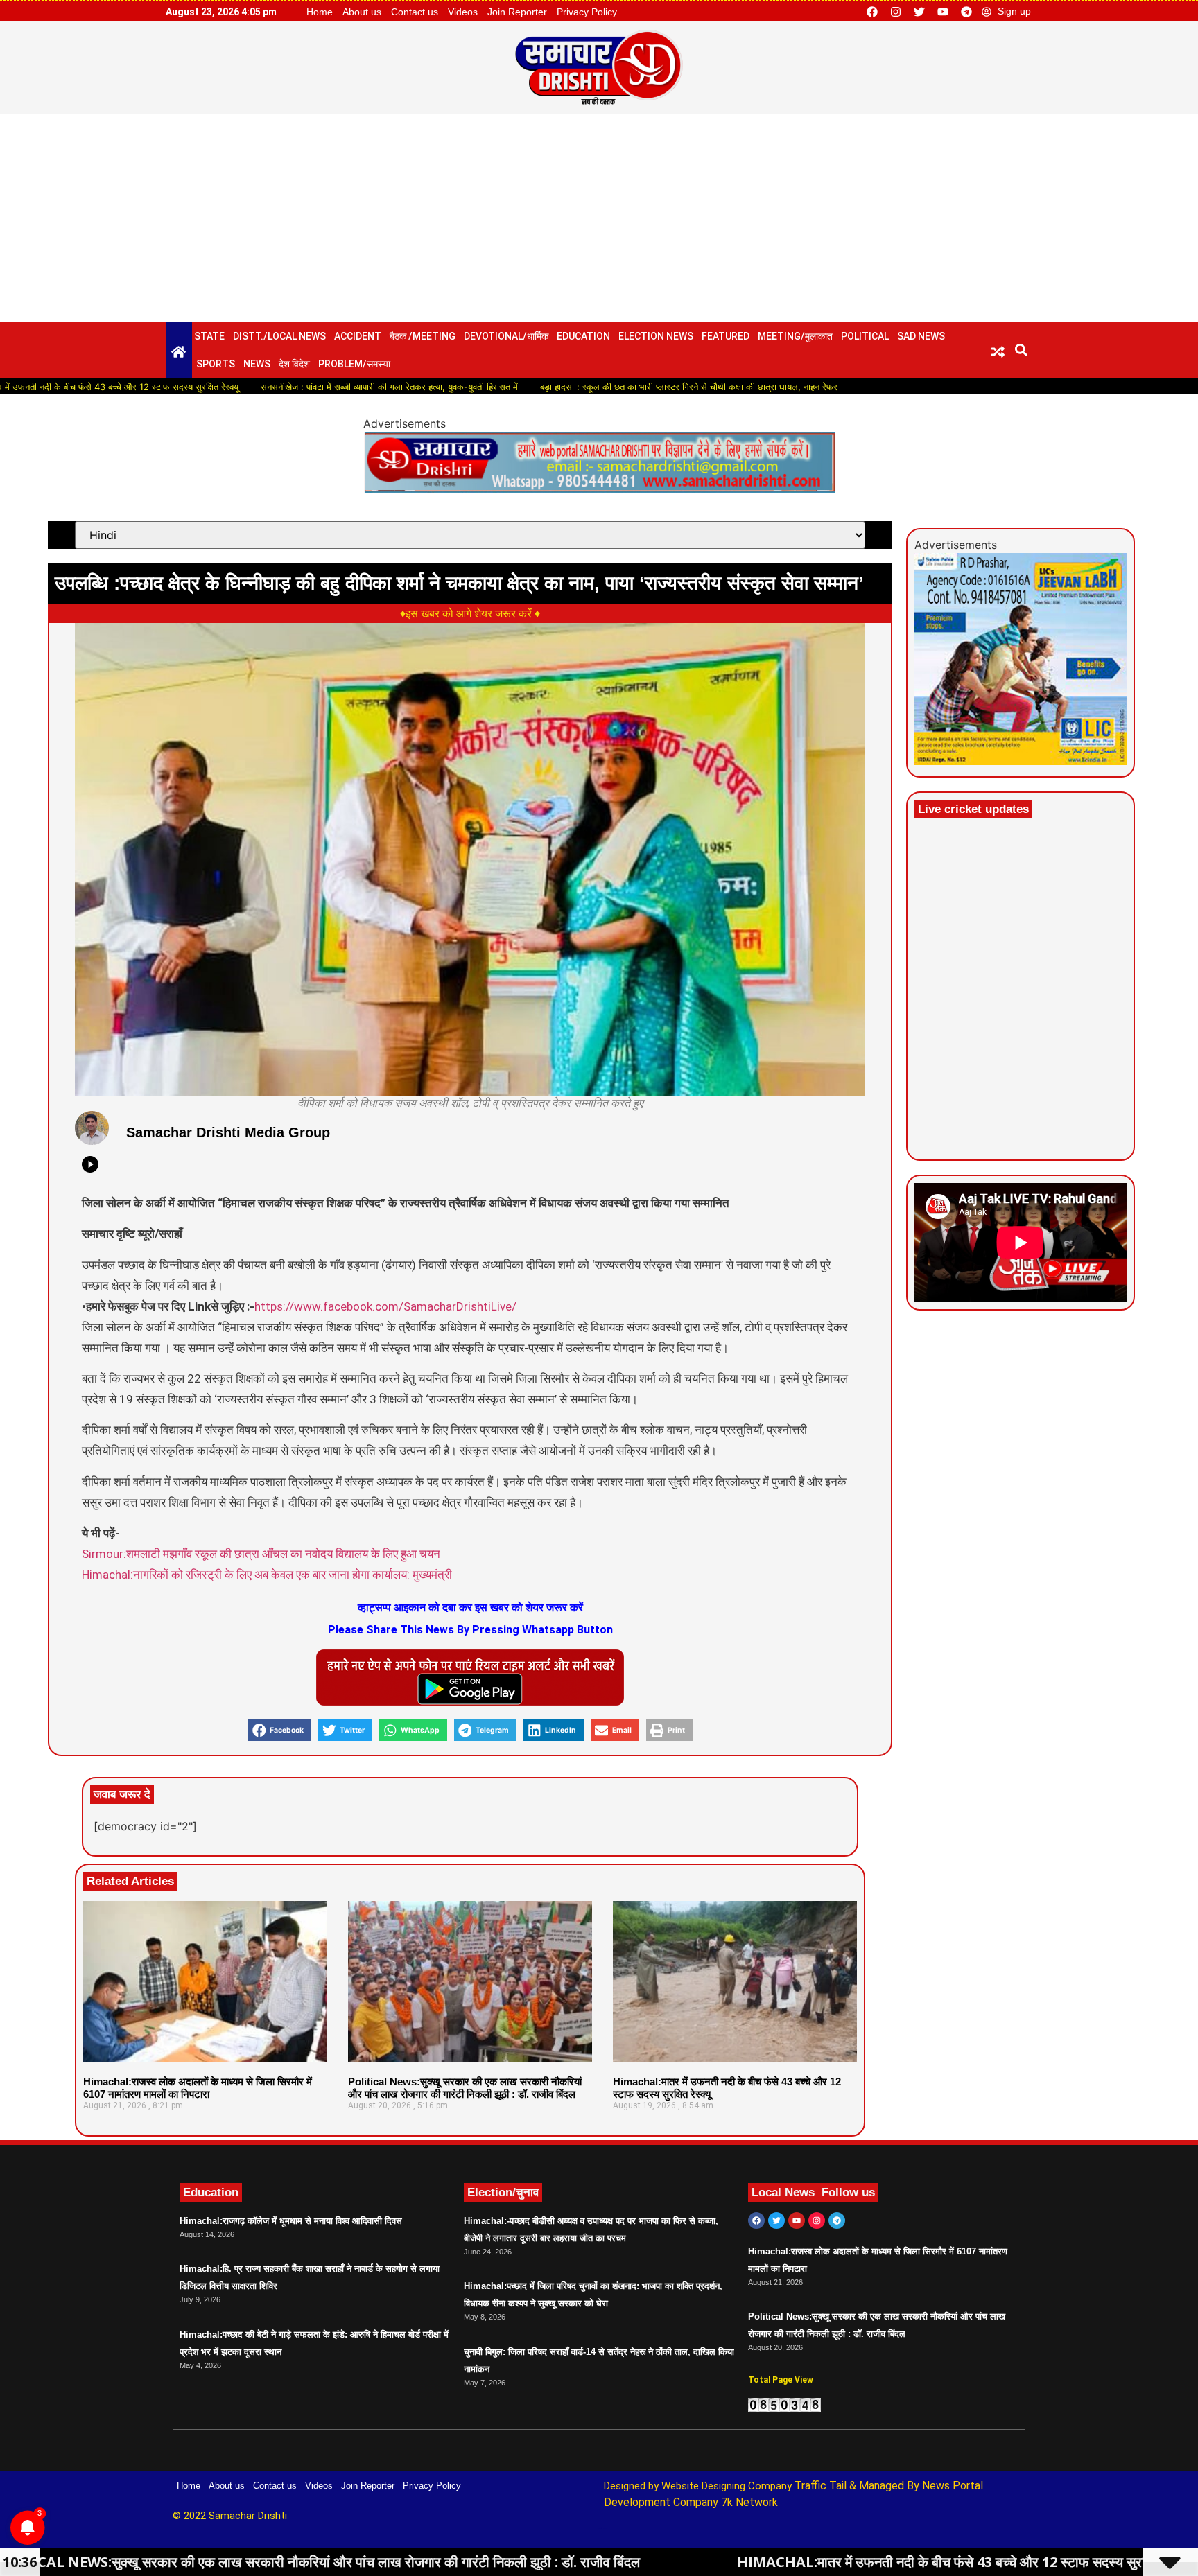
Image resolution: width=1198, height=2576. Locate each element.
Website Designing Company (728, 2486)
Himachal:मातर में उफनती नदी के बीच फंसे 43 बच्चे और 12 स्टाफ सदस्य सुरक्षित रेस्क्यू (762, 2562)
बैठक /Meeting (423, 336)
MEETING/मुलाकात (795, 336)
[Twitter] (919, 12)
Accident (358, 336)
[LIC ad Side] (1021, 761)
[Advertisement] (599, 218)
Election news (656, 336)
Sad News (921, 336)
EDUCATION (583, 336)
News (257, 364)
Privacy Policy (587, 12)
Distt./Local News (279, 336)
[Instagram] (896, 12)
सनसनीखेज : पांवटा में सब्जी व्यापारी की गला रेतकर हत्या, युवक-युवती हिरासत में (287, 387)
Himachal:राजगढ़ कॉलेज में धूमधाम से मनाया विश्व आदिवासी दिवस (291, 2221)
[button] (1022, 350)
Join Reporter (517, 12)
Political (865, 336)
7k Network (749, 2502)
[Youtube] (943, 12)
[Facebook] (872, 12)
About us (362, 12)
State (209, 336)
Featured (726, 336)
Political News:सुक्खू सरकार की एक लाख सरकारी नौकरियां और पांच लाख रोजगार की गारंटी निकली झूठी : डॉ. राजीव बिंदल (465, 2088)
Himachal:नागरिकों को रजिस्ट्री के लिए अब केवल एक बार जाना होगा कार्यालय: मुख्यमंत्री (267, 1575)
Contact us (415, 12)
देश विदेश (294, 364)
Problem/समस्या (354, 364)
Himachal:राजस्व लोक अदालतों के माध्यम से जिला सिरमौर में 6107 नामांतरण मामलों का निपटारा (198, 2088)
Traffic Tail (821, 2486)
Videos (463, 12)
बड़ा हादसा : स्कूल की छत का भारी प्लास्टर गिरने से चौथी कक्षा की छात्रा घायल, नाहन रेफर (587, 387)
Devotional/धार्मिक (506, 336)
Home (320, 12)
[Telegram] (966, 12)
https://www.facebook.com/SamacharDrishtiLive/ (385, 1306)
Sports (216, 364)
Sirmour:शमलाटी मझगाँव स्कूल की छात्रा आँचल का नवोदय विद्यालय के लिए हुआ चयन (261, 1554)
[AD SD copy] (599, 489)
